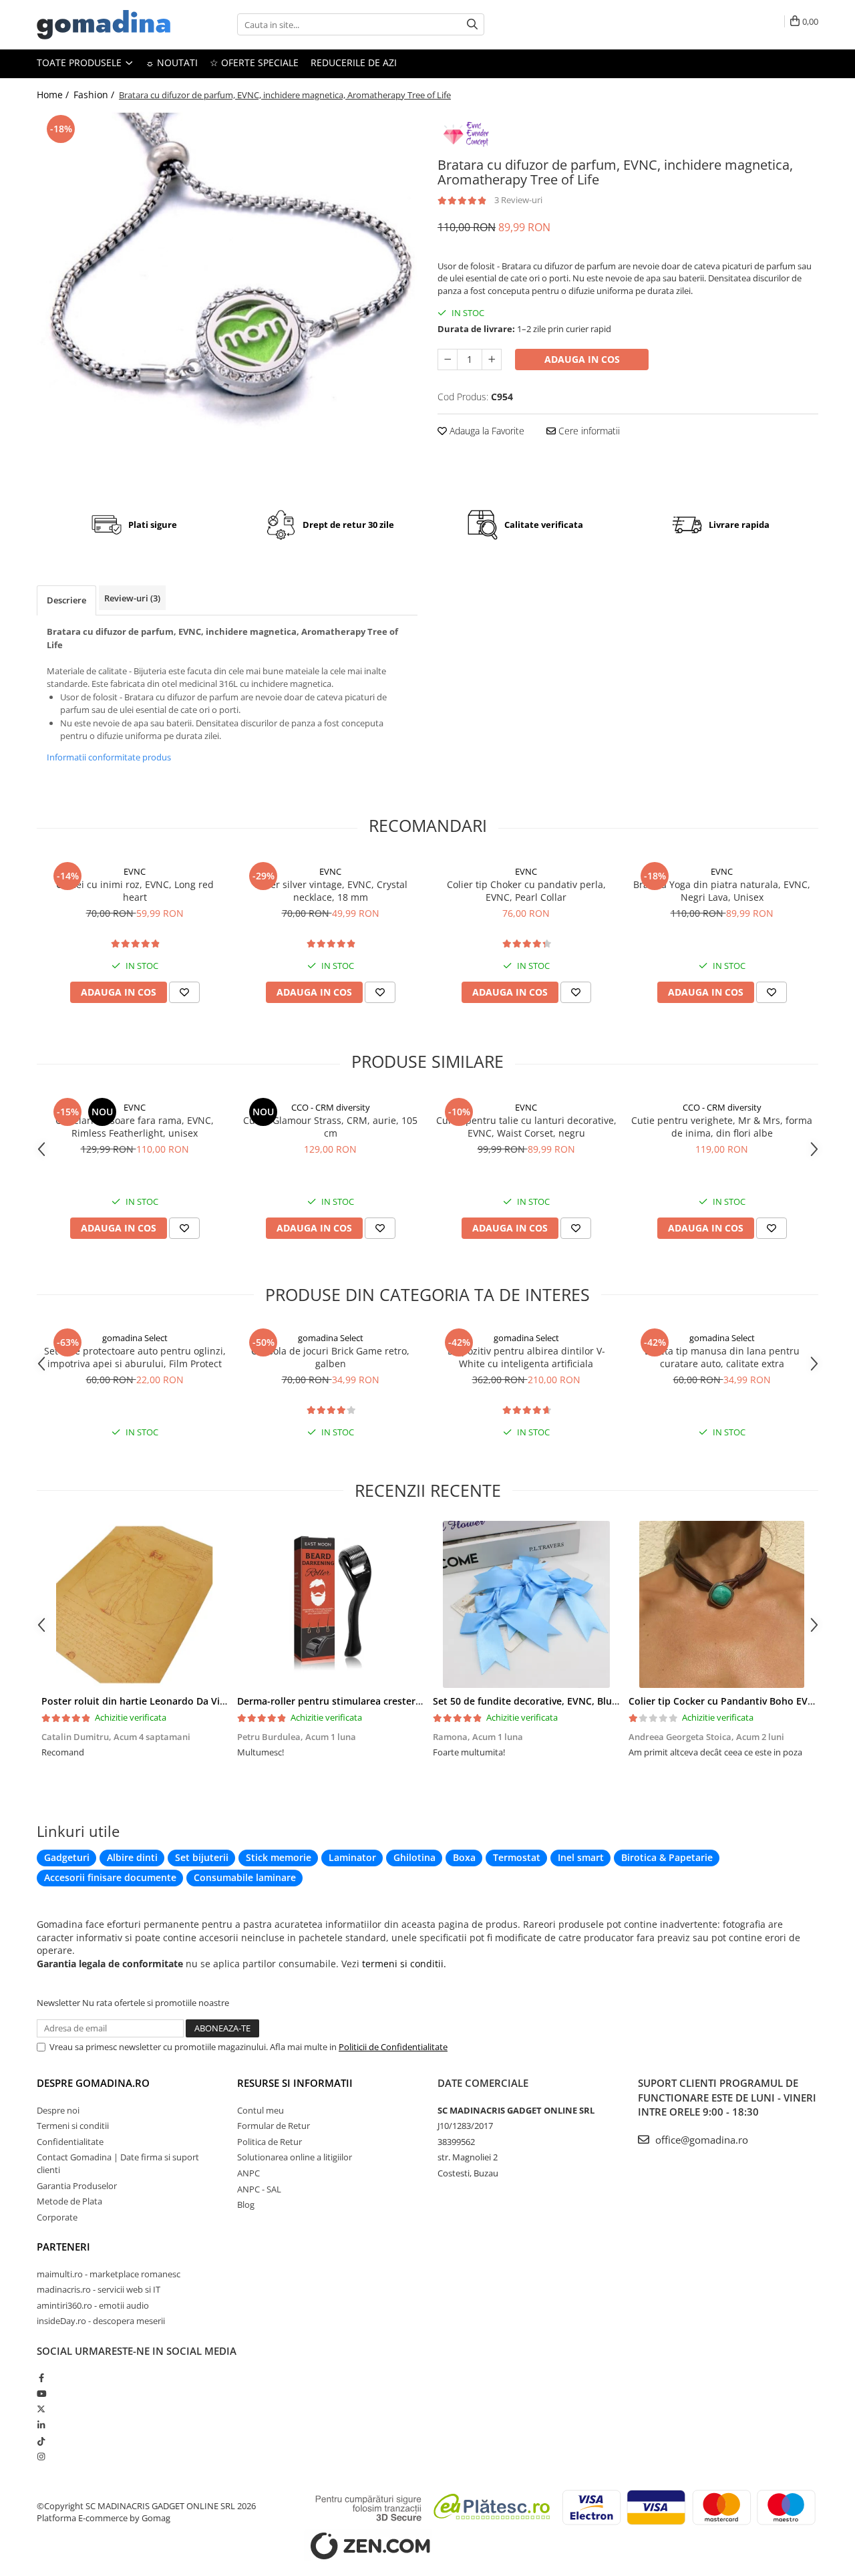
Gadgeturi (67, 1857)
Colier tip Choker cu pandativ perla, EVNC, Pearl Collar (526, 891)
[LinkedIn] (41, 2425)
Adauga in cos (582, 359)
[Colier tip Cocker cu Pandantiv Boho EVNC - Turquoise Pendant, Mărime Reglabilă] (722, 1604)
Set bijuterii (202, 1857)
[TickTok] (41, 2441)
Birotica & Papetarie (667, 1857)
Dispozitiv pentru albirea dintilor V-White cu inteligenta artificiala (526, 1357)
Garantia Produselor (77, 2186)
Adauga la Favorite (486, 431)
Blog (246, 2204)
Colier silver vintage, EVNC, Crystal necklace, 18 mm (331, 891)
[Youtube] (41, 2394)
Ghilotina (414, 1857)
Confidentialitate (70, 2142)
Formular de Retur (274, 2126)
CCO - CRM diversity (331, 1107)
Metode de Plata (69, 2201)
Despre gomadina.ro (93, 2083)
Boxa (464, 1857)
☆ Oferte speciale (254, 62)
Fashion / (95, 95)
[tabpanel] (227, 301)
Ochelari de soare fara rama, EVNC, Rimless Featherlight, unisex (135, 1127)
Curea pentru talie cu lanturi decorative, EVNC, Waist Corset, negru (526, 1127)
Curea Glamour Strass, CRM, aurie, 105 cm (330, 1127)
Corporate (57, 2217)
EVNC (135, 871)
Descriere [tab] (66, 600)
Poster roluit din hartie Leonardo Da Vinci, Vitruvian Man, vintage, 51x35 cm (215, 1701)
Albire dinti (132, 1857)
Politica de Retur (270, 2142)
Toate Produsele (80, 62)
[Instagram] (41, 2456)
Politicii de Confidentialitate (393, 2047)
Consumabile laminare (245, 1877)
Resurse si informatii (295, 2083)
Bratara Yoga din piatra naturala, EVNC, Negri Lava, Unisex (722, 891)
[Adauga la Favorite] (184, 992)
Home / (54, 95)
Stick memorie (279, 1857)
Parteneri (63, 2247)
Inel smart (581, 1857)
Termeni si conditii (73, 2126)
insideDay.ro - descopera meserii (101, 2321)
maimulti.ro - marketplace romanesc (109, 2274)
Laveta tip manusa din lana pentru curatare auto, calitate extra (722, 1357)
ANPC (248, 2173)
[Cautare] (472, 24)
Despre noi (58, 2110)
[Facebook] (41, 2378)
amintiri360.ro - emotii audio (93, 2305)
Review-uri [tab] (132, 598)
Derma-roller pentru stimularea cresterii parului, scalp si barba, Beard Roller (411, 1701)
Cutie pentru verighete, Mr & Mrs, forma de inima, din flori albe (722, 1127)
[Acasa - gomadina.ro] (104, 25)
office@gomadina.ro (700, 2140)
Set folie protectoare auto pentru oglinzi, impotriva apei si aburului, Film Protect (135, 1357)
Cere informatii (588, 431)
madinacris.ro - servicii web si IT (99, 2289)
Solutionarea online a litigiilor (295, 2157)
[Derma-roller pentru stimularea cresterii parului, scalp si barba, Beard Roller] (330, 1604)
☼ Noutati (172, 62)
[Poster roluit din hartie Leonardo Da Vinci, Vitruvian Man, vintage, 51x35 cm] (135, 1604)
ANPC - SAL (259, 2189)
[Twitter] (41, 2409)
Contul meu (261, 2110)
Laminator (352, 1857)
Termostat (517, 1857)
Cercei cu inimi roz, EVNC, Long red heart (135, 891)
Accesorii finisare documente (110, 1877)
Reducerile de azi (354, 62)
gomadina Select (135, 1338)
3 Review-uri (518, 200)
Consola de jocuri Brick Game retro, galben (330, 1357)
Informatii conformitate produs (109, 757)
